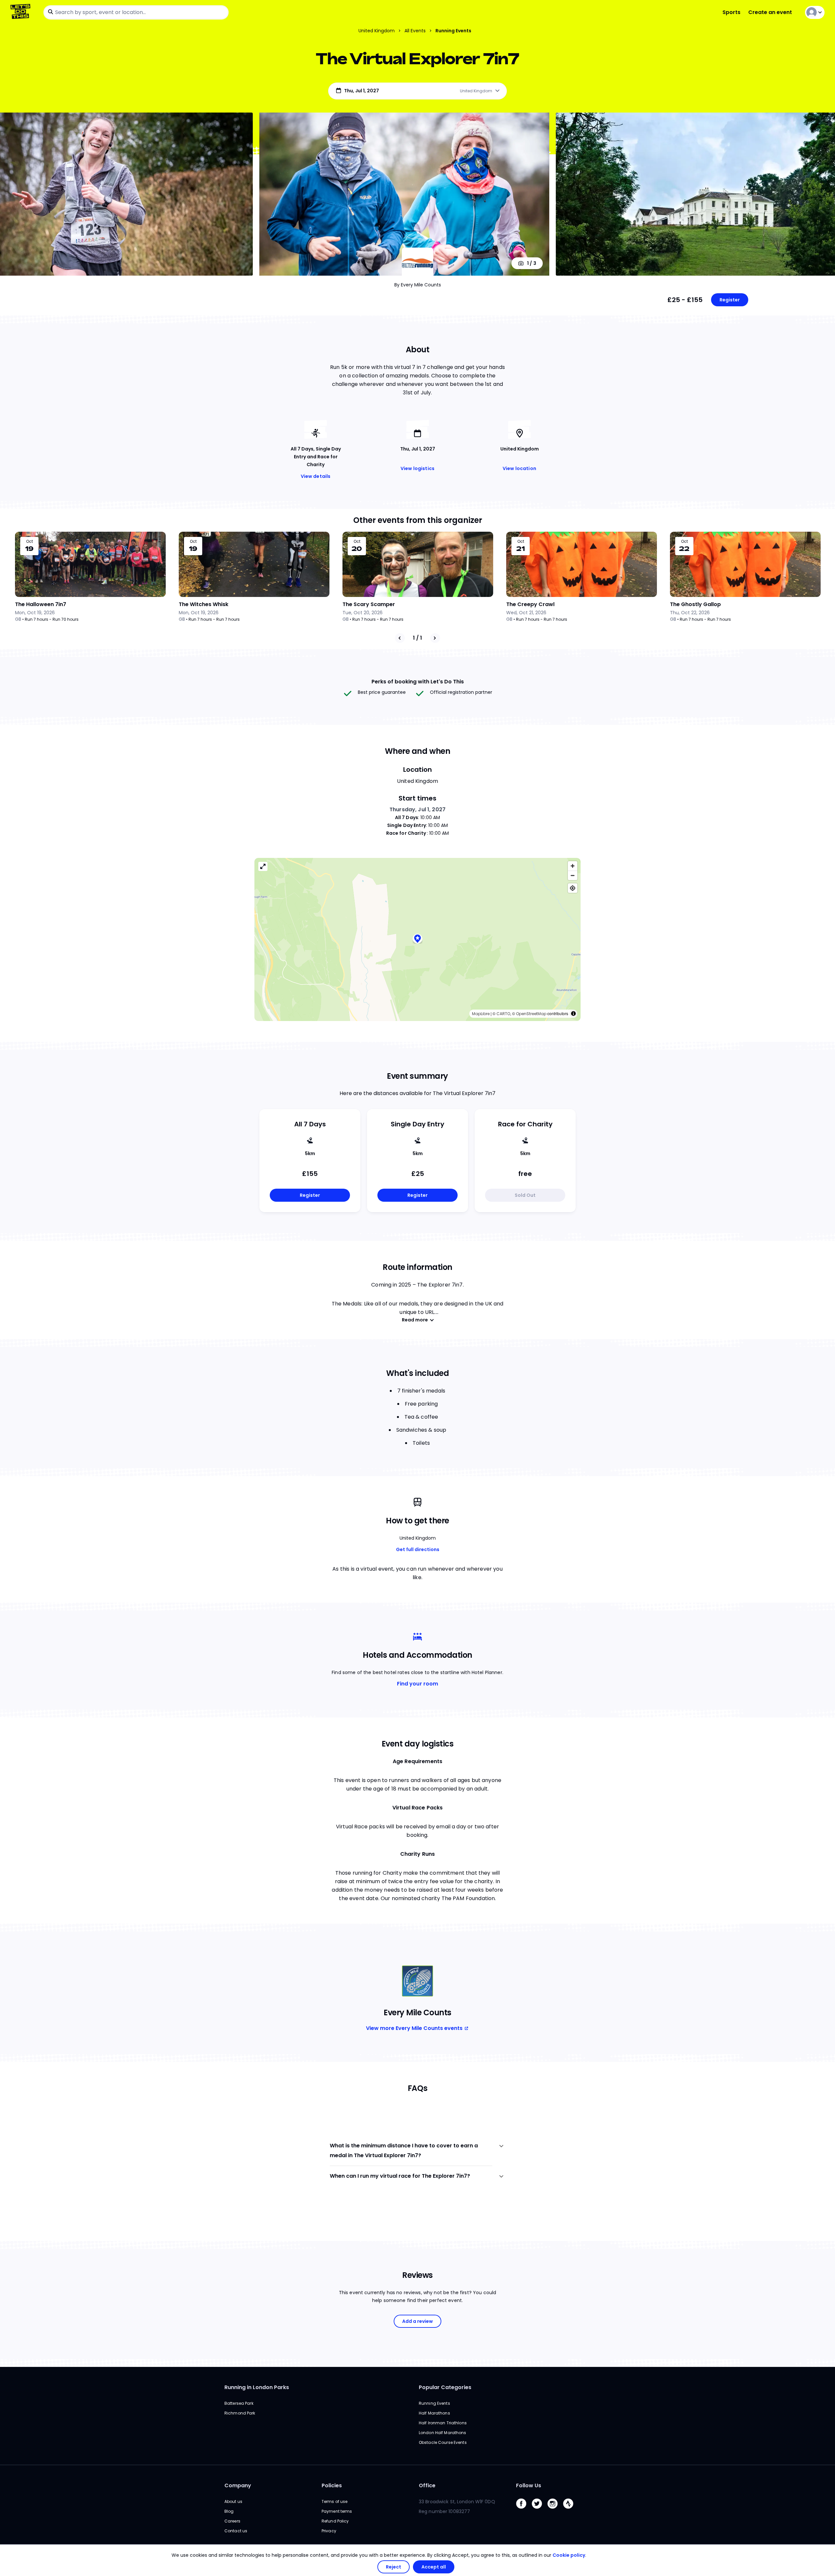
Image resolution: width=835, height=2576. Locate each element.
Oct (30, 541)
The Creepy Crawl (530, 604)
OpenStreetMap (531, 1014)
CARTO (503, 1014)
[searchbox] (136, 12)
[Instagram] (555, 2510)
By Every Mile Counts (418, 285)
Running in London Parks (257, 2387)
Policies (332, 2485)
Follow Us (529, 2485)
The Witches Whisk (204, 604)
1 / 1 (417, 638)
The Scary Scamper (369, 604)
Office (427, 2485)
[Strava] (571, 2510)
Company (238, 2485)
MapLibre (481, 1014)
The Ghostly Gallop (695, 604)
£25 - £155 (685, 300)
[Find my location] (573, 888)
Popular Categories (445, 2387)
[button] (417, 939)
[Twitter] (539, 2510)
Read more (415, 1320)
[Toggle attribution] (573, 1014)
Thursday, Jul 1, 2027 (417, 809)
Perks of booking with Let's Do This (418, 682)
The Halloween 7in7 (41, 604)
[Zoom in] (573, 866)
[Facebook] (524, 2510)
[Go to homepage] (22, 12)
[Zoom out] (573, 875)
